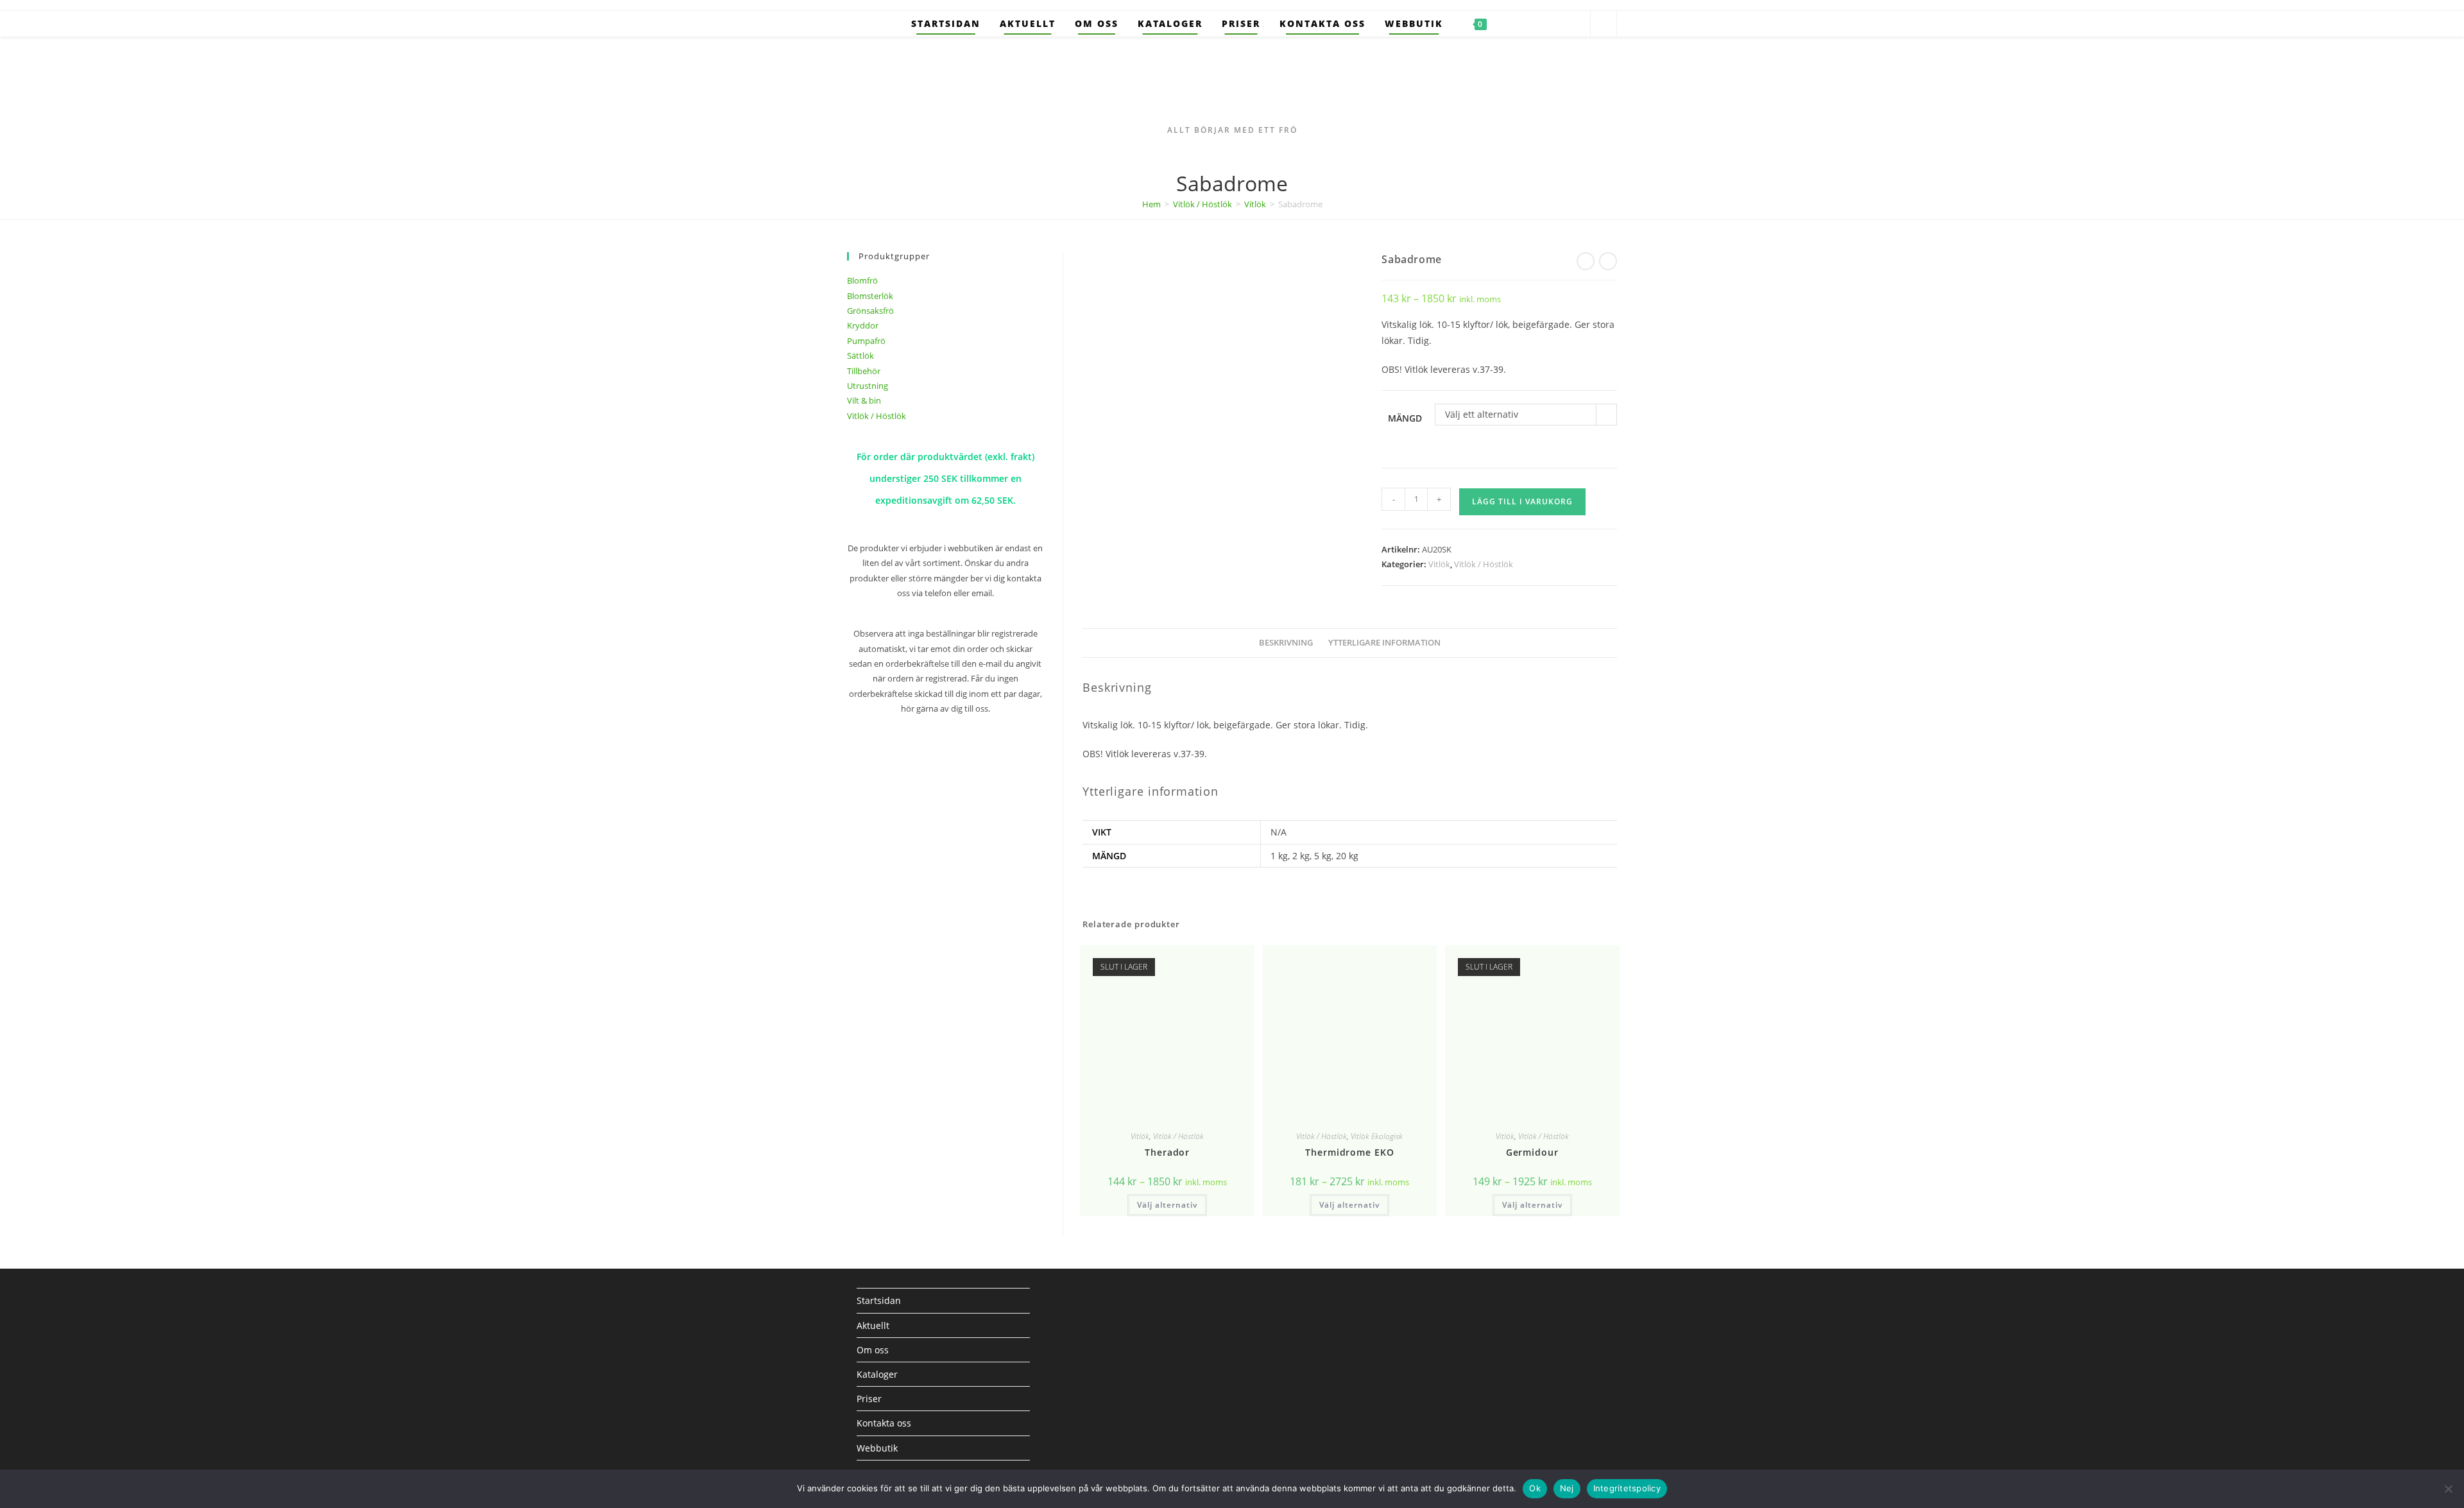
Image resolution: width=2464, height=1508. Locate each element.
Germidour (1532, 1152)
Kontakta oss (884, 1423)
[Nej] (2448, 1489)
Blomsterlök (870, 296)
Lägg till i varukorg (1522, 501)
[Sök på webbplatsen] (1604, 24)
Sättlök (860, 356)
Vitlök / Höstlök (1202, 204)
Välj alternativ (1167, 1205)
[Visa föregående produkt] (1586, 261)
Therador (1167, 1152)
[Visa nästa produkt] (1608, 261)
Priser (869, 1399)
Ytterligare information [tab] (1384, 643)
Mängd (1405, 418)
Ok (1535, 1488)
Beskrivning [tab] (1286, 643)
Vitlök (1255, 204)
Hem (1151, 204)
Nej (1567, 1488)
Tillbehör (864, 371)
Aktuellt (873, 1325)
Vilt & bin (864, 400)
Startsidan (879, 1300)
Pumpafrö (866, 341)
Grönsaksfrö (870, 311)
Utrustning (868, 386)
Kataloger (877, 1374)
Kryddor (863, 325)
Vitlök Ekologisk (1377, 1136)
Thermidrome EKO (1350, 1152)
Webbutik (877, 1448)
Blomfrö (862, 280)
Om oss (873, 1350)
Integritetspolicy (1627, 1488)
